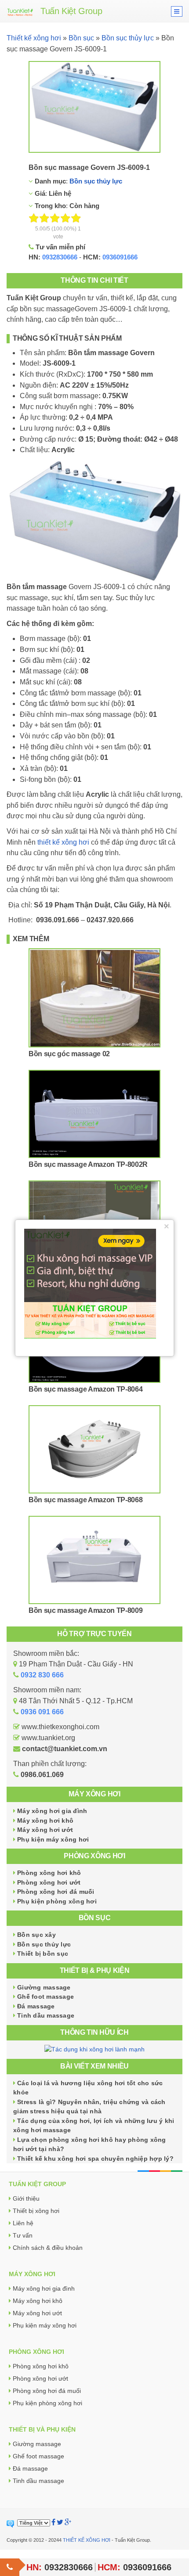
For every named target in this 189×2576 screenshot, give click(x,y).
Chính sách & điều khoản (48, 2248)
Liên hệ (23, 2223)
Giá (39, 193)
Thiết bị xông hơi (36, 2211)
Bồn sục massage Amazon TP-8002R (88, 1164)
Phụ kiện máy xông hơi (53, 1839)
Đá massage (36, 2006)
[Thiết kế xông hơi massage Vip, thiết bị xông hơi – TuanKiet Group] (20, 11)
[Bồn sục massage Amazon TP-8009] (94, 1560)
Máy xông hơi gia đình (52, 1811)
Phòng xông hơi (94, 1856)
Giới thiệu (26, 2198)
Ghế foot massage (45, 1997)
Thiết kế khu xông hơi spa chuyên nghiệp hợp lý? (95, 2159)
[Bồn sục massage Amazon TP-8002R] (94, 1114)
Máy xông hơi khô (45, 1820)
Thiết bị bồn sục (43, 1954)
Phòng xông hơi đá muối (56, 1892)
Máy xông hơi (94, 1794)
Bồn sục (81, 38)
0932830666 (60, 257)
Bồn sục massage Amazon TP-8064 (85, 1389)
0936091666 (120, 257)
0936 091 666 (42, 1712)
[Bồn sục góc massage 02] (94, 998)
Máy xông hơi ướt (45, 1830)
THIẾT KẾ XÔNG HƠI (87, 2540)
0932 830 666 (42, 1675)
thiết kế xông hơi (63, 842)
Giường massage (44, 1987)
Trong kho (49, 206)
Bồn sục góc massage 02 (69, 1054)
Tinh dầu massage (46, 2015)
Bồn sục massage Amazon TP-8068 (85, 1500)
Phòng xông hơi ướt (49, 1882)
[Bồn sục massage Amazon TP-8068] (94, 1449)
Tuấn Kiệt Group (71, 11)
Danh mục (49, 181)
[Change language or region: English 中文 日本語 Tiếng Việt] (34, 2523)
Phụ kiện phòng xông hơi (57, 1901)
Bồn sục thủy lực (128, 38)
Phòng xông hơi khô (49, 1873)
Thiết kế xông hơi (34, 38)
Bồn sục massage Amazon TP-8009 (85, 1610)
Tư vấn (23, 2235)
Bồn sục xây (36, 1935)
